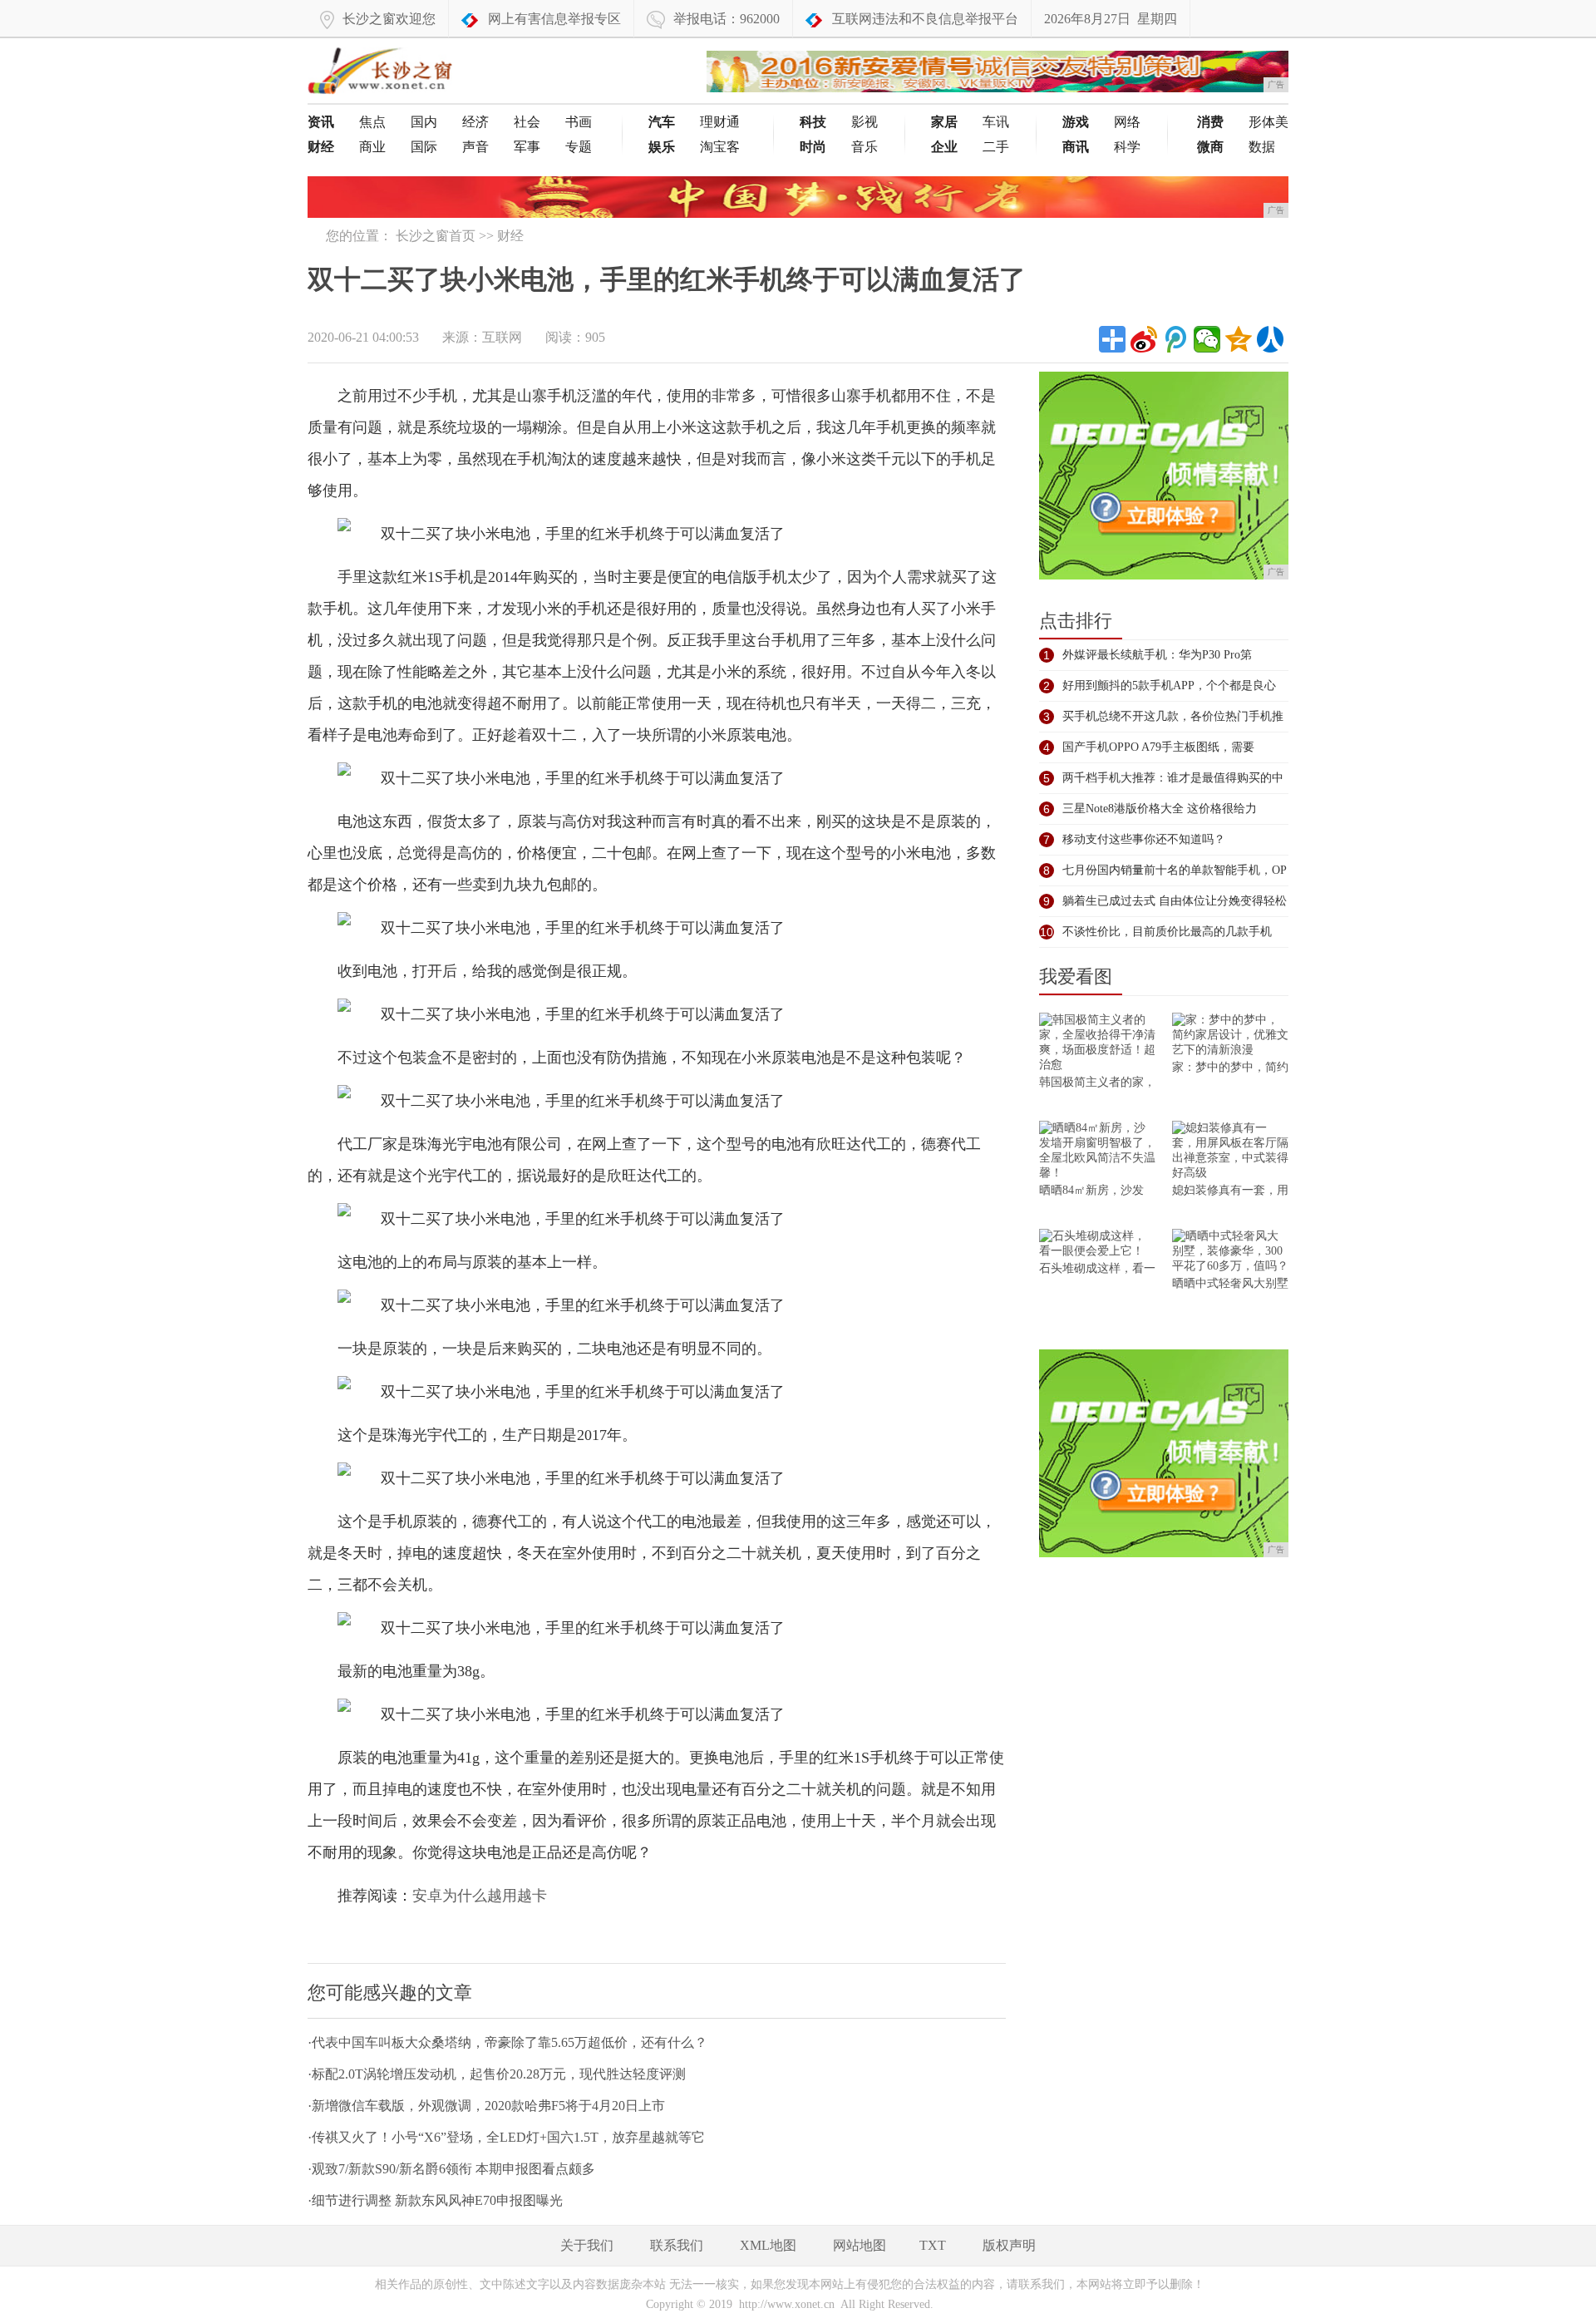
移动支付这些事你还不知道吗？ (1144, 839)
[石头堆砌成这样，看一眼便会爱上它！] (1097, 1245)
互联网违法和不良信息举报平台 (925, 19)
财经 (510, 236)
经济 (475, 122)
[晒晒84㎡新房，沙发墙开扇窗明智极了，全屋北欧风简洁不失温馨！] (1097, 1152)
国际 (424, 147)
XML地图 (768, 2245)
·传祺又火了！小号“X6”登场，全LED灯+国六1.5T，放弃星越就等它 (506, 2137)
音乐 (864, 147)
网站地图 (860, 2245)
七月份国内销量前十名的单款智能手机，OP (1175, 870)
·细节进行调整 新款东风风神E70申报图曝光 (435, 2200)
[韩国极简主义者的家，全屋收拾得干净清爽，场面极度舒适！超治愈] (1097, 1044)
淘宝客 (720, 147)
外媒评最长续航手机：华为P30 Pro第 (1157, 655)
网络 (1127, 122)
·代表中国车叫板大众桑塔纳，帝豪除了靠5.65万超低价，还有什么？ (507, 2042)
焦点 (372, 122)
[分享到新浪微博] (1144, 339)
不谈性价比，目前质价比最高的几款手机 (1167, 932)
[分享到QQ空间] (1239, 339)
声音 (475, 147)
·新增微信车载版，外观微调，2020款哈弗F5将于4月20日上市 (486, 2106)
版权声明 (1009, 2245)
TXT (933, 2245)
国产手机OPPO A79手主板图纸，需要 (1158, 747)
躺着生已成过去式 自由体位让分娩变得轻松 (1175, 901)
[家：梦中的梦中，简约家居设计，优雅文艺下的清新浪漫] (1230, 1036)
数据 (1262, 147)
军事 (527, 147)
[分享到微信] (1207, 339)
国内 (424, 122)
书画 (579, 122)
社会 (527, 122)
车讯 (996, 122)
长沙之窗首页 (436, 236)
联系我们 (677, 2245)
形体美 (1268, 122)
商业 (372, 147)
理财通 (720, 122)
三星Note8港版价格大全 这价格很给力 (1160, 809)
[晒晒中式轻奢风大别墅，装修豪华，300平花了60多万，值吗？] (1230, 1253)
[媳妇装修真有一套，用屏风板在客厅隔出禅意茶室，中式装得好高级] (1230, 1152)
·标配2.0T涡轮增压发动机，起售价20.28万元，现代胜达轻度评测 (497, 2074)
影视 (864, 122)
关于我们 (587, 2245)
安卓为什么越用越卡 (480, 1896)
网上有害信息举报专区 (554, 19)
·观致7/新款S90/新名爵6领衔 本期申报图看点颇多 (451, 2169)
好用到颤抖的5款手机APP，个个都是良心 (1169, 686)
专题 (579, 147)
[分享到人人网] (1270, 339)
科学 (1127, 147)
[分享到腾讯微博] (1175, 339)
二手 (996, 147)
